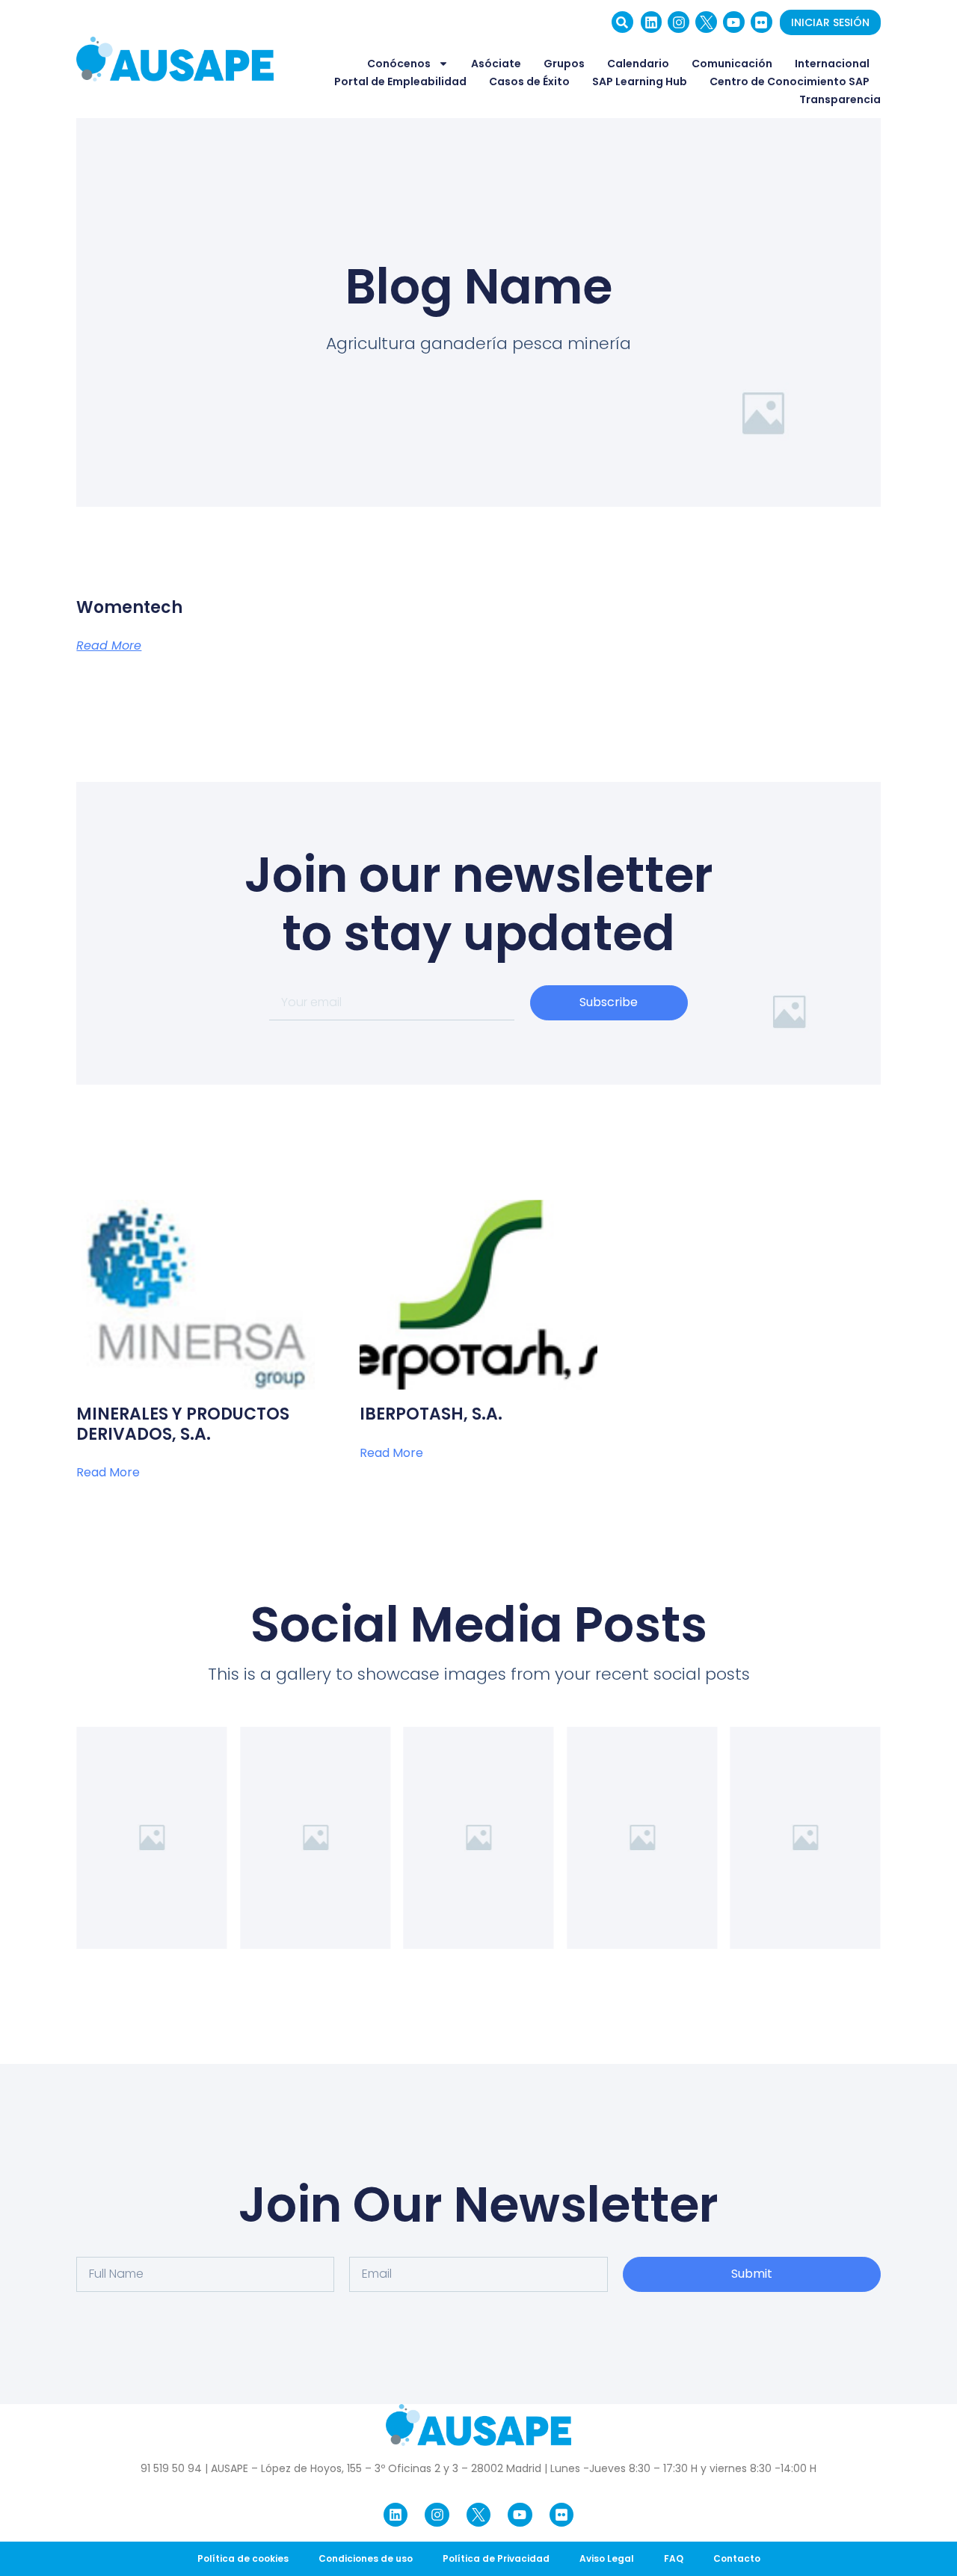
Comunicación (732, 64)
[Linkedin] (652, 22)
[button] (622, 22)
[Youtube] (734, 22)
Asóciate (496, 64)
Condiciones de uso (366, 2558)
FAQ (674, 2558)
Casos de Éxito (529, 81)
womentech (129, 607)
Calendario (638, 64)
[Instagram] (678, 22)
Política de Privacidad (496, 2558)
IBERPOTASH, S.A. (431, 1414)
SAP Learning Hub (640, 81)
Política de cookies (243, 2558)
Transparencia (840, 99)
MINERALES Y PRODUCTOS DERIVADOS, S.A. (183, 1424)
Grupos (564, 64)
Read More (109, 646)
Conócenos (399, 64)
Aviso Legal (607, 2558)
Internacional (832, 64)
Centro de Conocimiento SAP (790, 81)
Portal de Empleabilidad (400, 81)
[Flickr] (761, 22)
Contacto (737, 2558)
